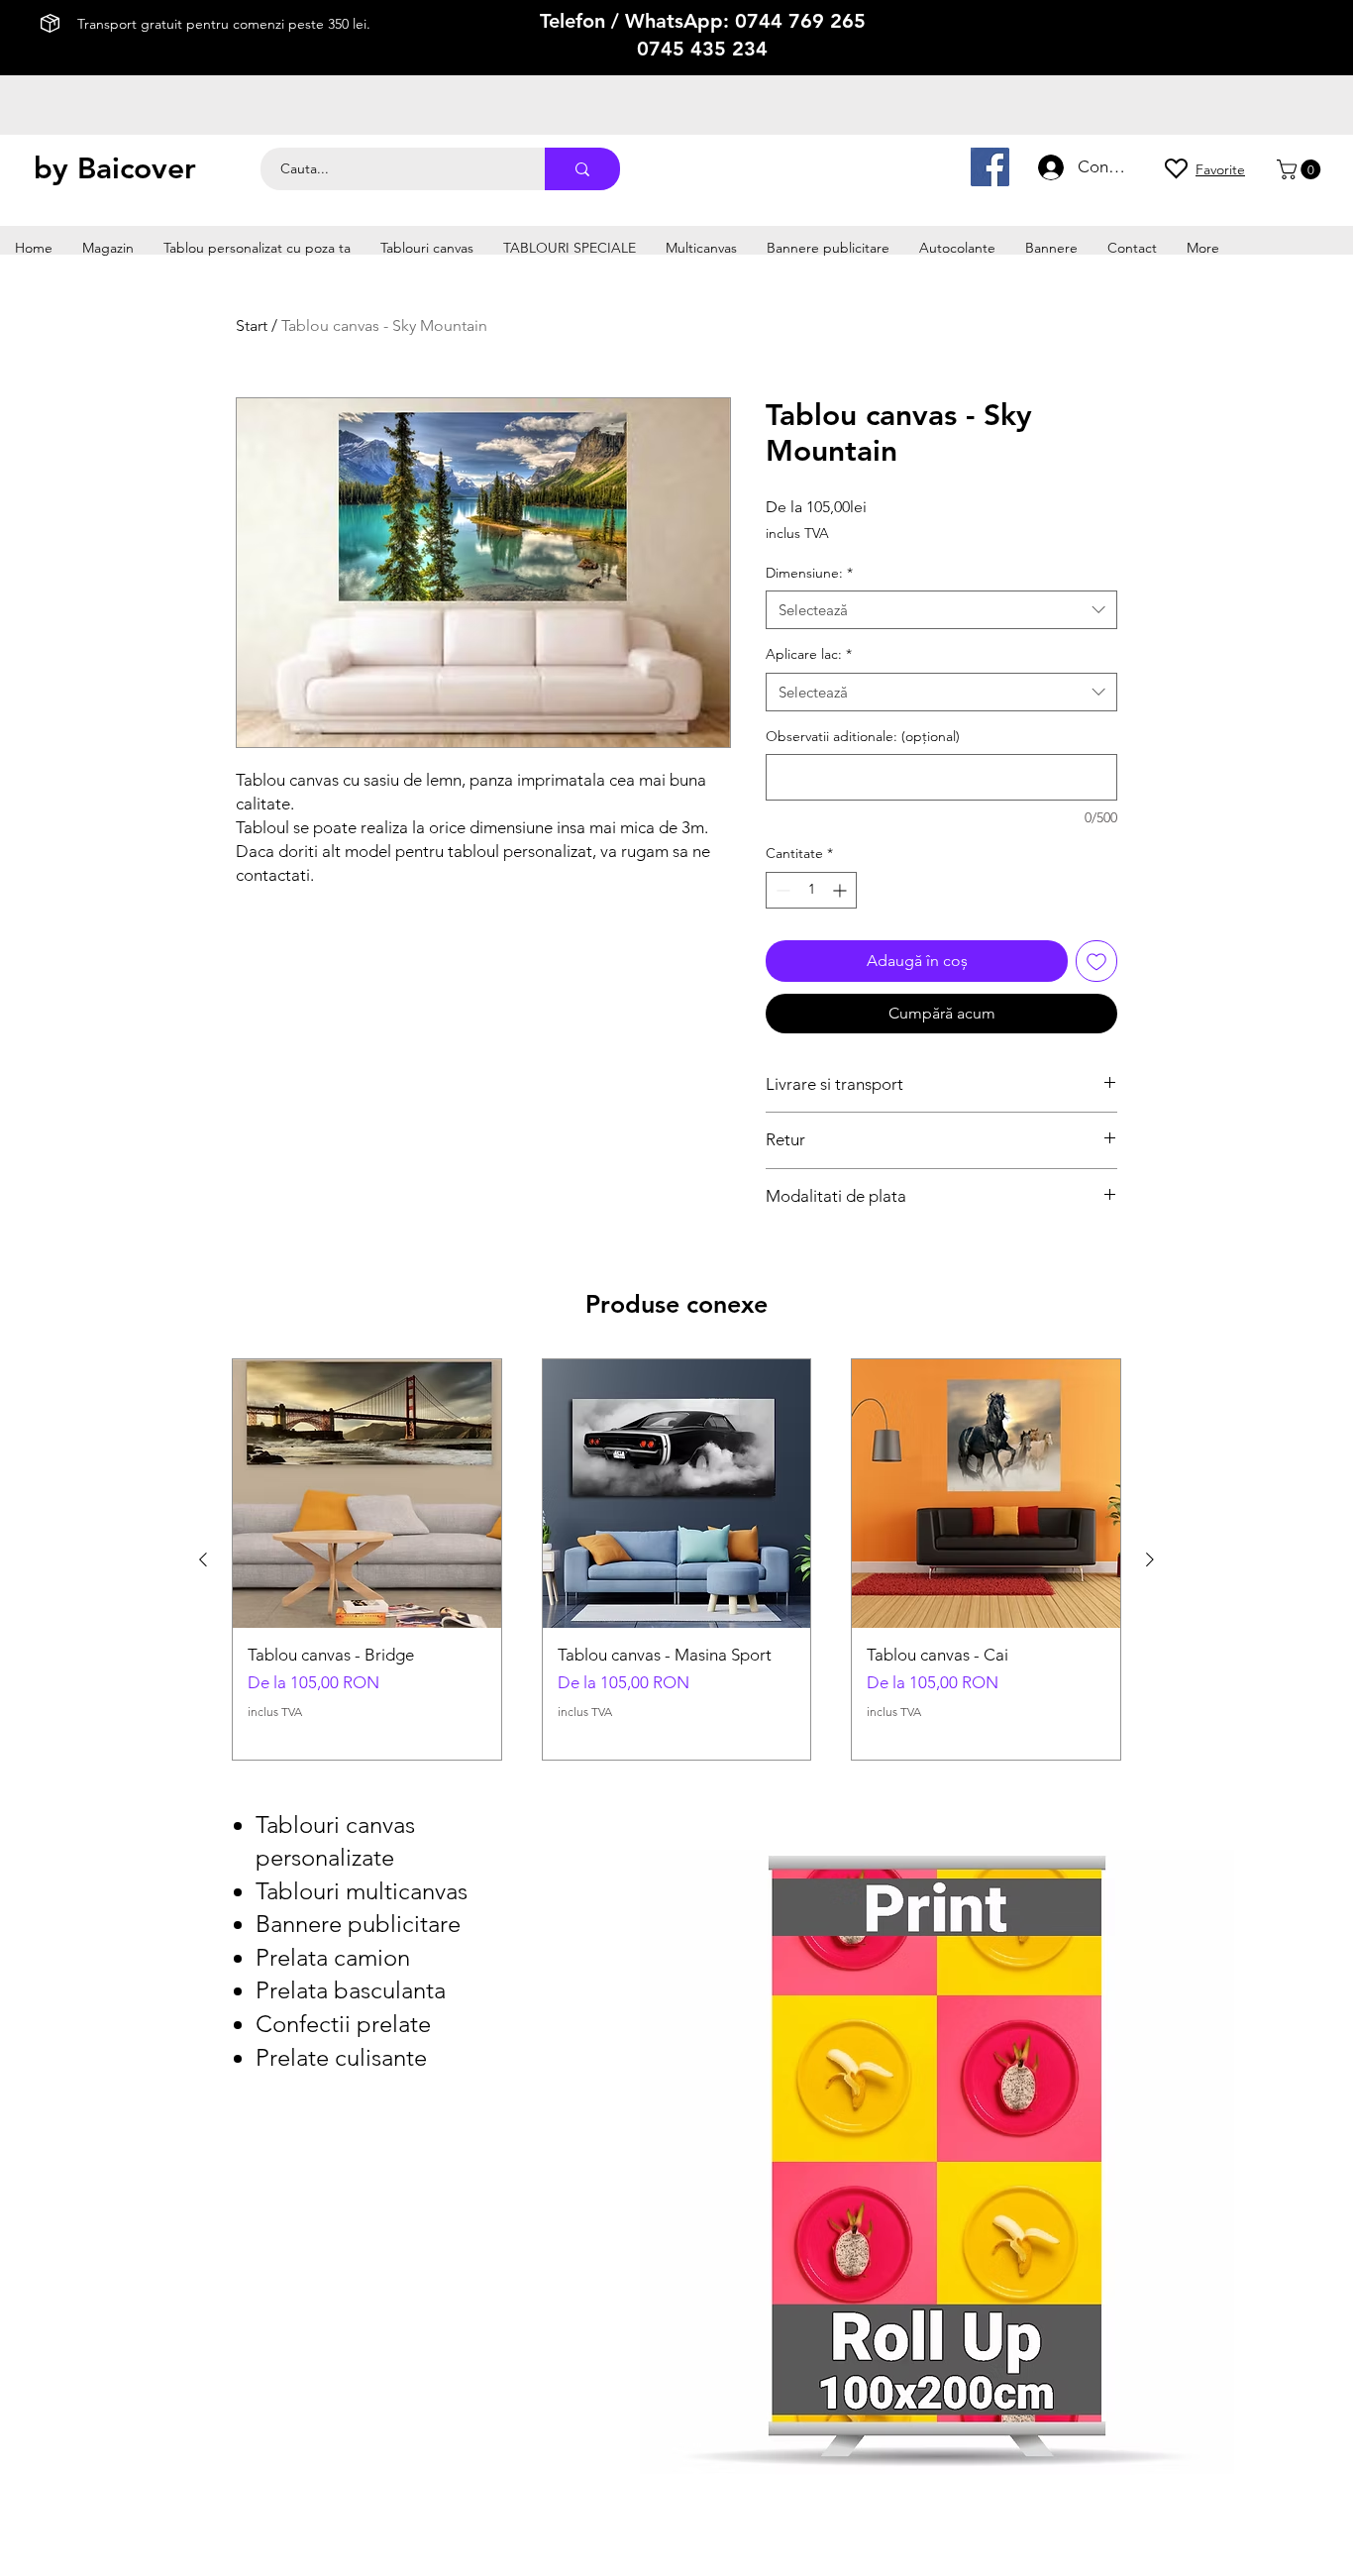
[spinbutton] (811, 890)
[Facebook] (990, 167)
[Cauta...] (582, 169)
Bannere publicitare (358, 1924)
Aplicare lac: (809, 654)
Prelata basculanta (351, 1990)
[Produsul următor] (1150, 1559)
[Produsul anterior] (203, 1559)
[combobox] (941, 610)
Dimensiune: (809, 573)
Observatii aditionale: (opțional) (863, 736)
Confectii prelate (343, 2024)
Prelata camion (333, 1957)
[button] (1301, 169)
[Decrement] (781, 890)
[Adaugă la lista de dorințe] (1096, 961)
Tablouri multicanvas (362, 1891)
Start (252, 325)
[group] (676, 1559)
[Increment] (841, 890)
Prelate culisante (341, 2057)
